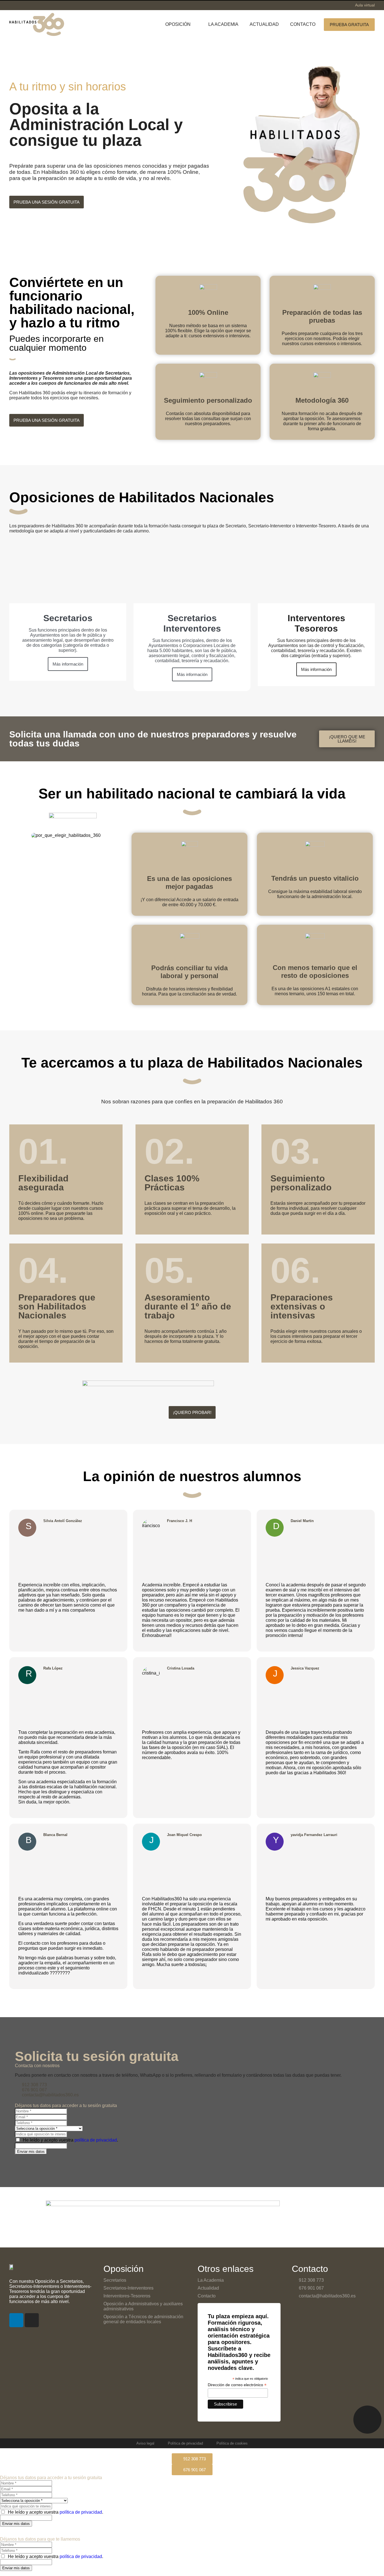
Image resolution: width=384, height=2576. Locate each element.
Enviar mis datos (31, 2152)
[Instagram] (32, 2320)
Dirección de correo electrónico (237, 2385)
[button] (181, 24)
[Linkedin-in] (16, 2320)
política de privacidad (96, 2140)
